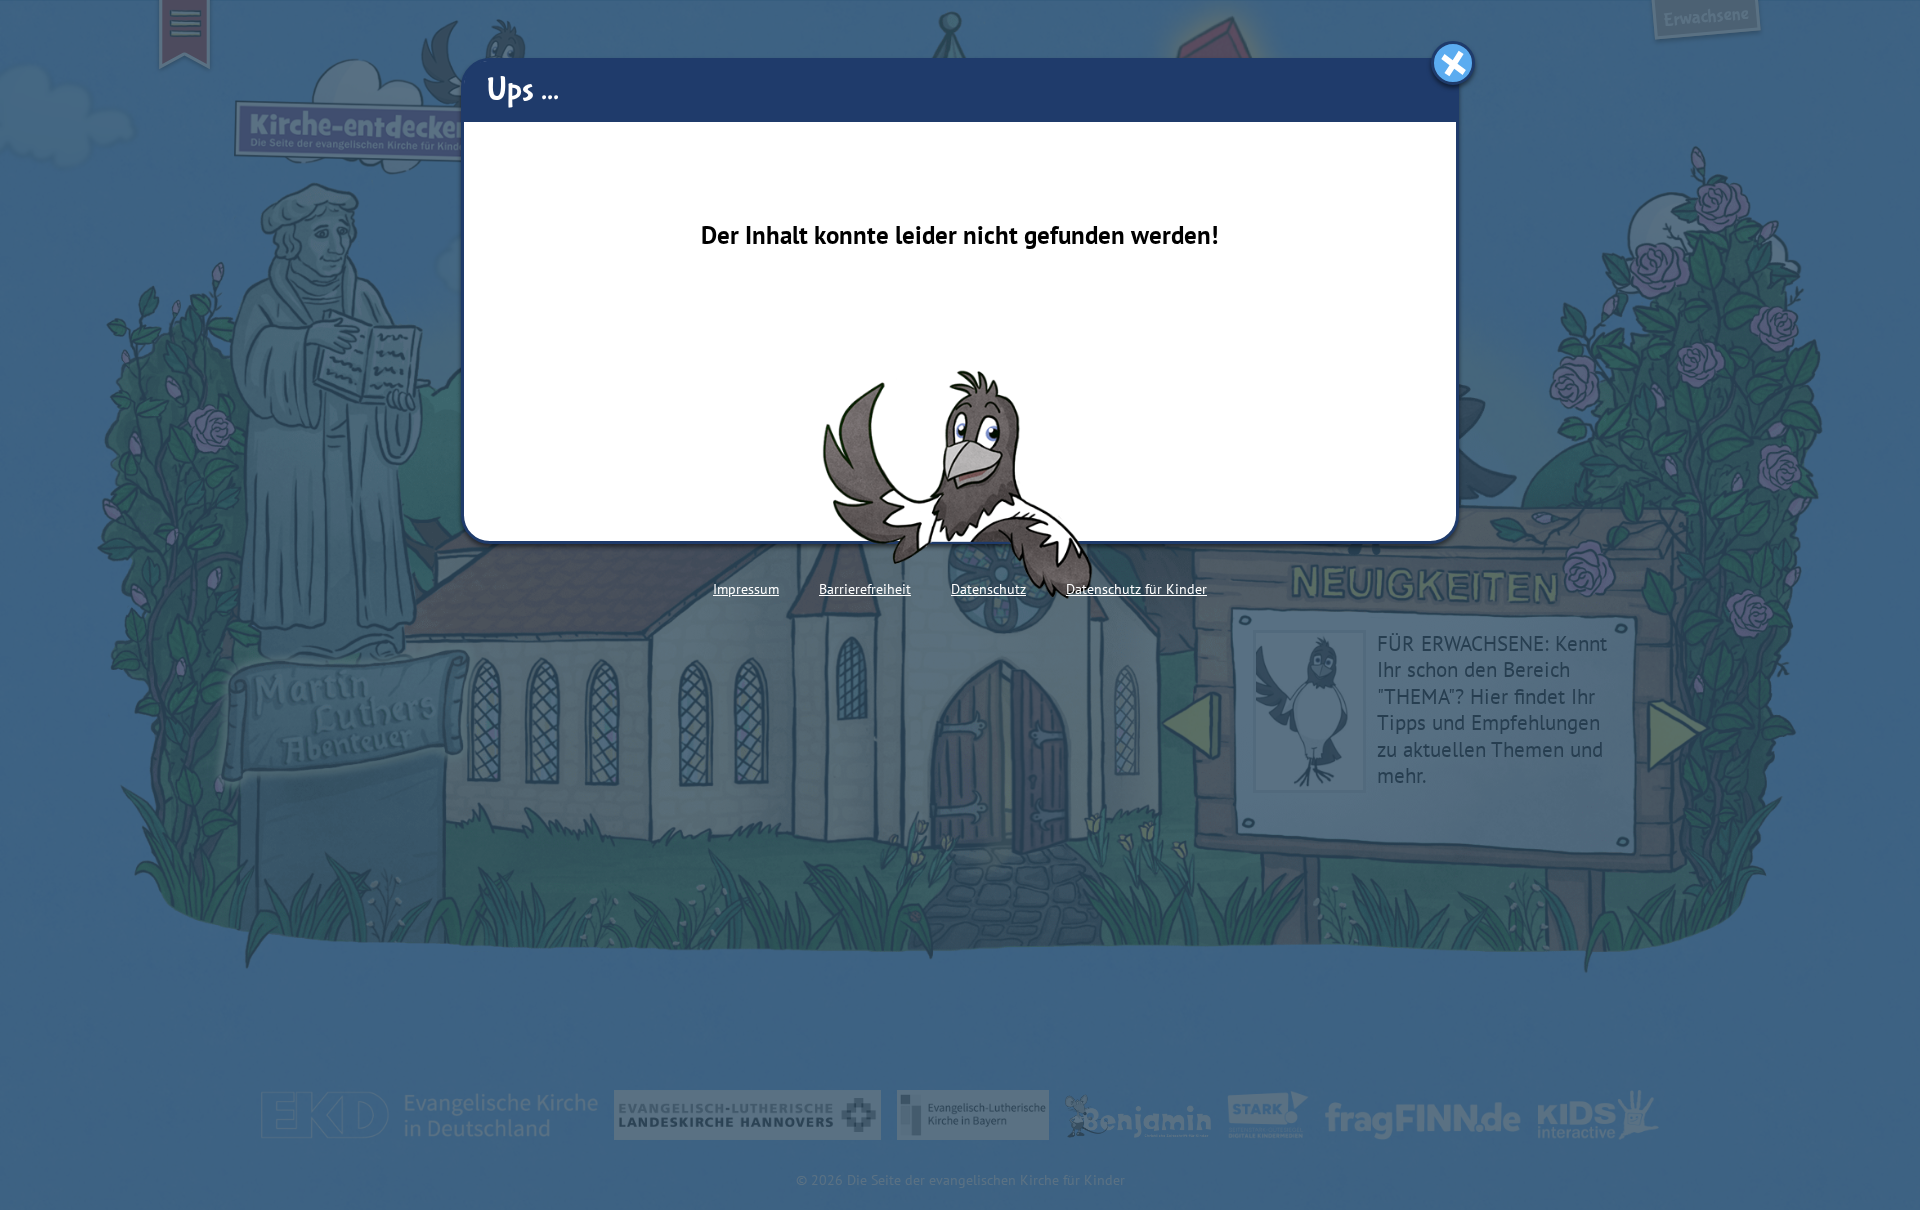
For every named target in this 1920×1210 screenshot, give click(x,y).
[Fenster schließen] (1453, 63)
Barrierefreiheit (865, 589)
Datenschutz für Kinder (1136, 589)
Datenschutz (988, 589)
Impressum (746, 589)
